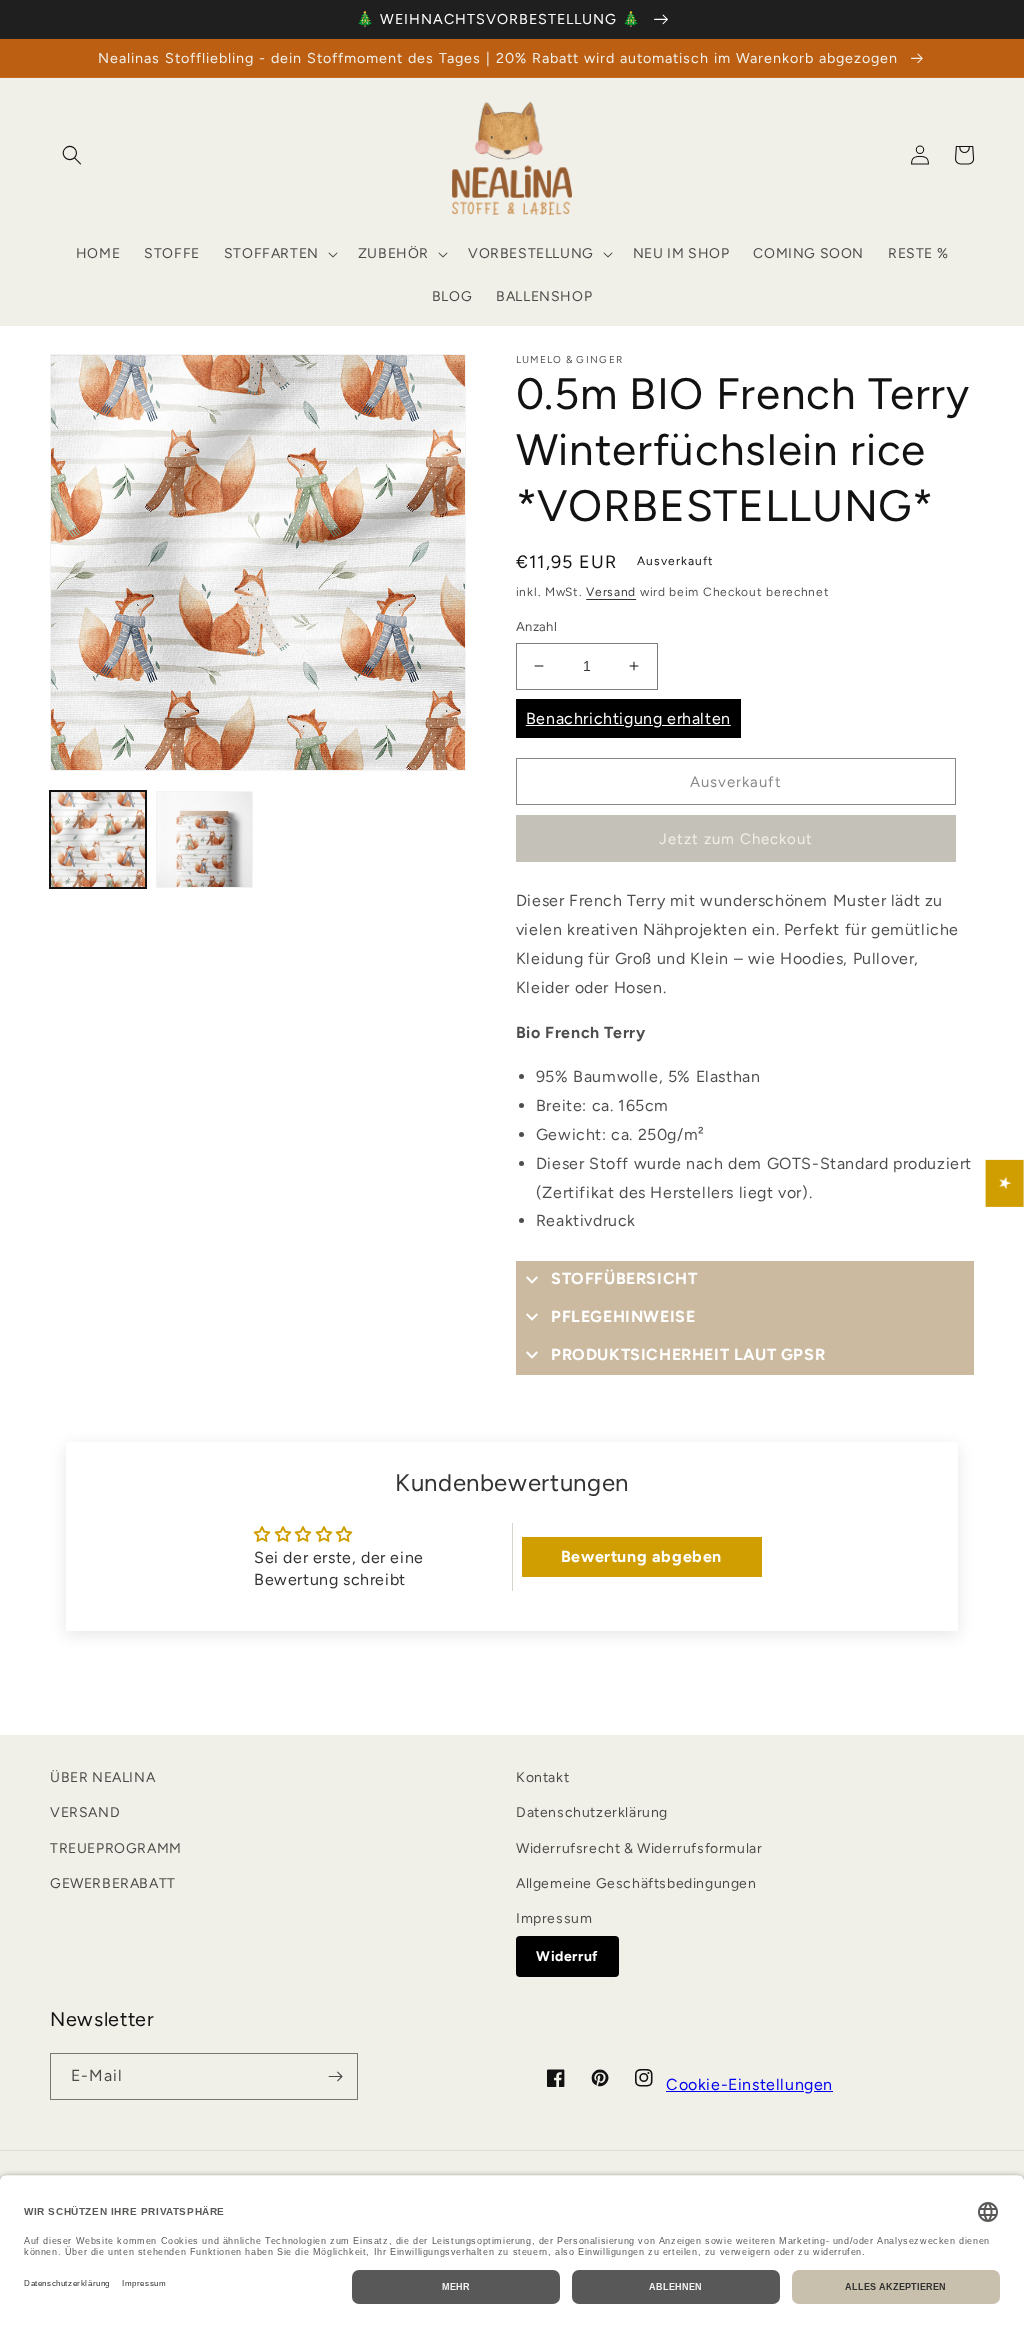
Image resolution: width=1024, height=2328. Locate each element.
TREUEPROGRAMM (116, 1848)
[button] (72, 155)
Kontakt (542, 1777)
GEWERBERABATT (113, 1883)
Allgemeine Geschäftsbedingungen (636, 1883)
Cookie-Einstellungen (749, 2084)
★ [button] (1005, 1183)
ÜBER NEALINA (102, 1777)
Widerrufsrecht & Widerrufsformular (639, 1848)
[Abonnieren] (335, 2076)
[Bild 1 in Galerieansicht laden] (98, 839)
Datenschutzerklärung (592, 1812)
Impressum (554, 1918)
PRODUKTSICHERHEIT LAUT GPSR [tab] (688, 1354)
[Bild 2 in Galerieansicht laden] (204, 839)
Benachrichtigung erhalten (628, 718)
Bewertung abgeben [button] (641, 1556)
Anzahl (536, 626)
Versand (611, 592)
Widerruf (567, 1956)
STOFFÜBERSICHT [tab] (624, 1278)
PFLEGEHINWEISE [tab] (623, 1316)
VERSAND (85, 1812)
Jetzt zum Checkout (736, 839)
